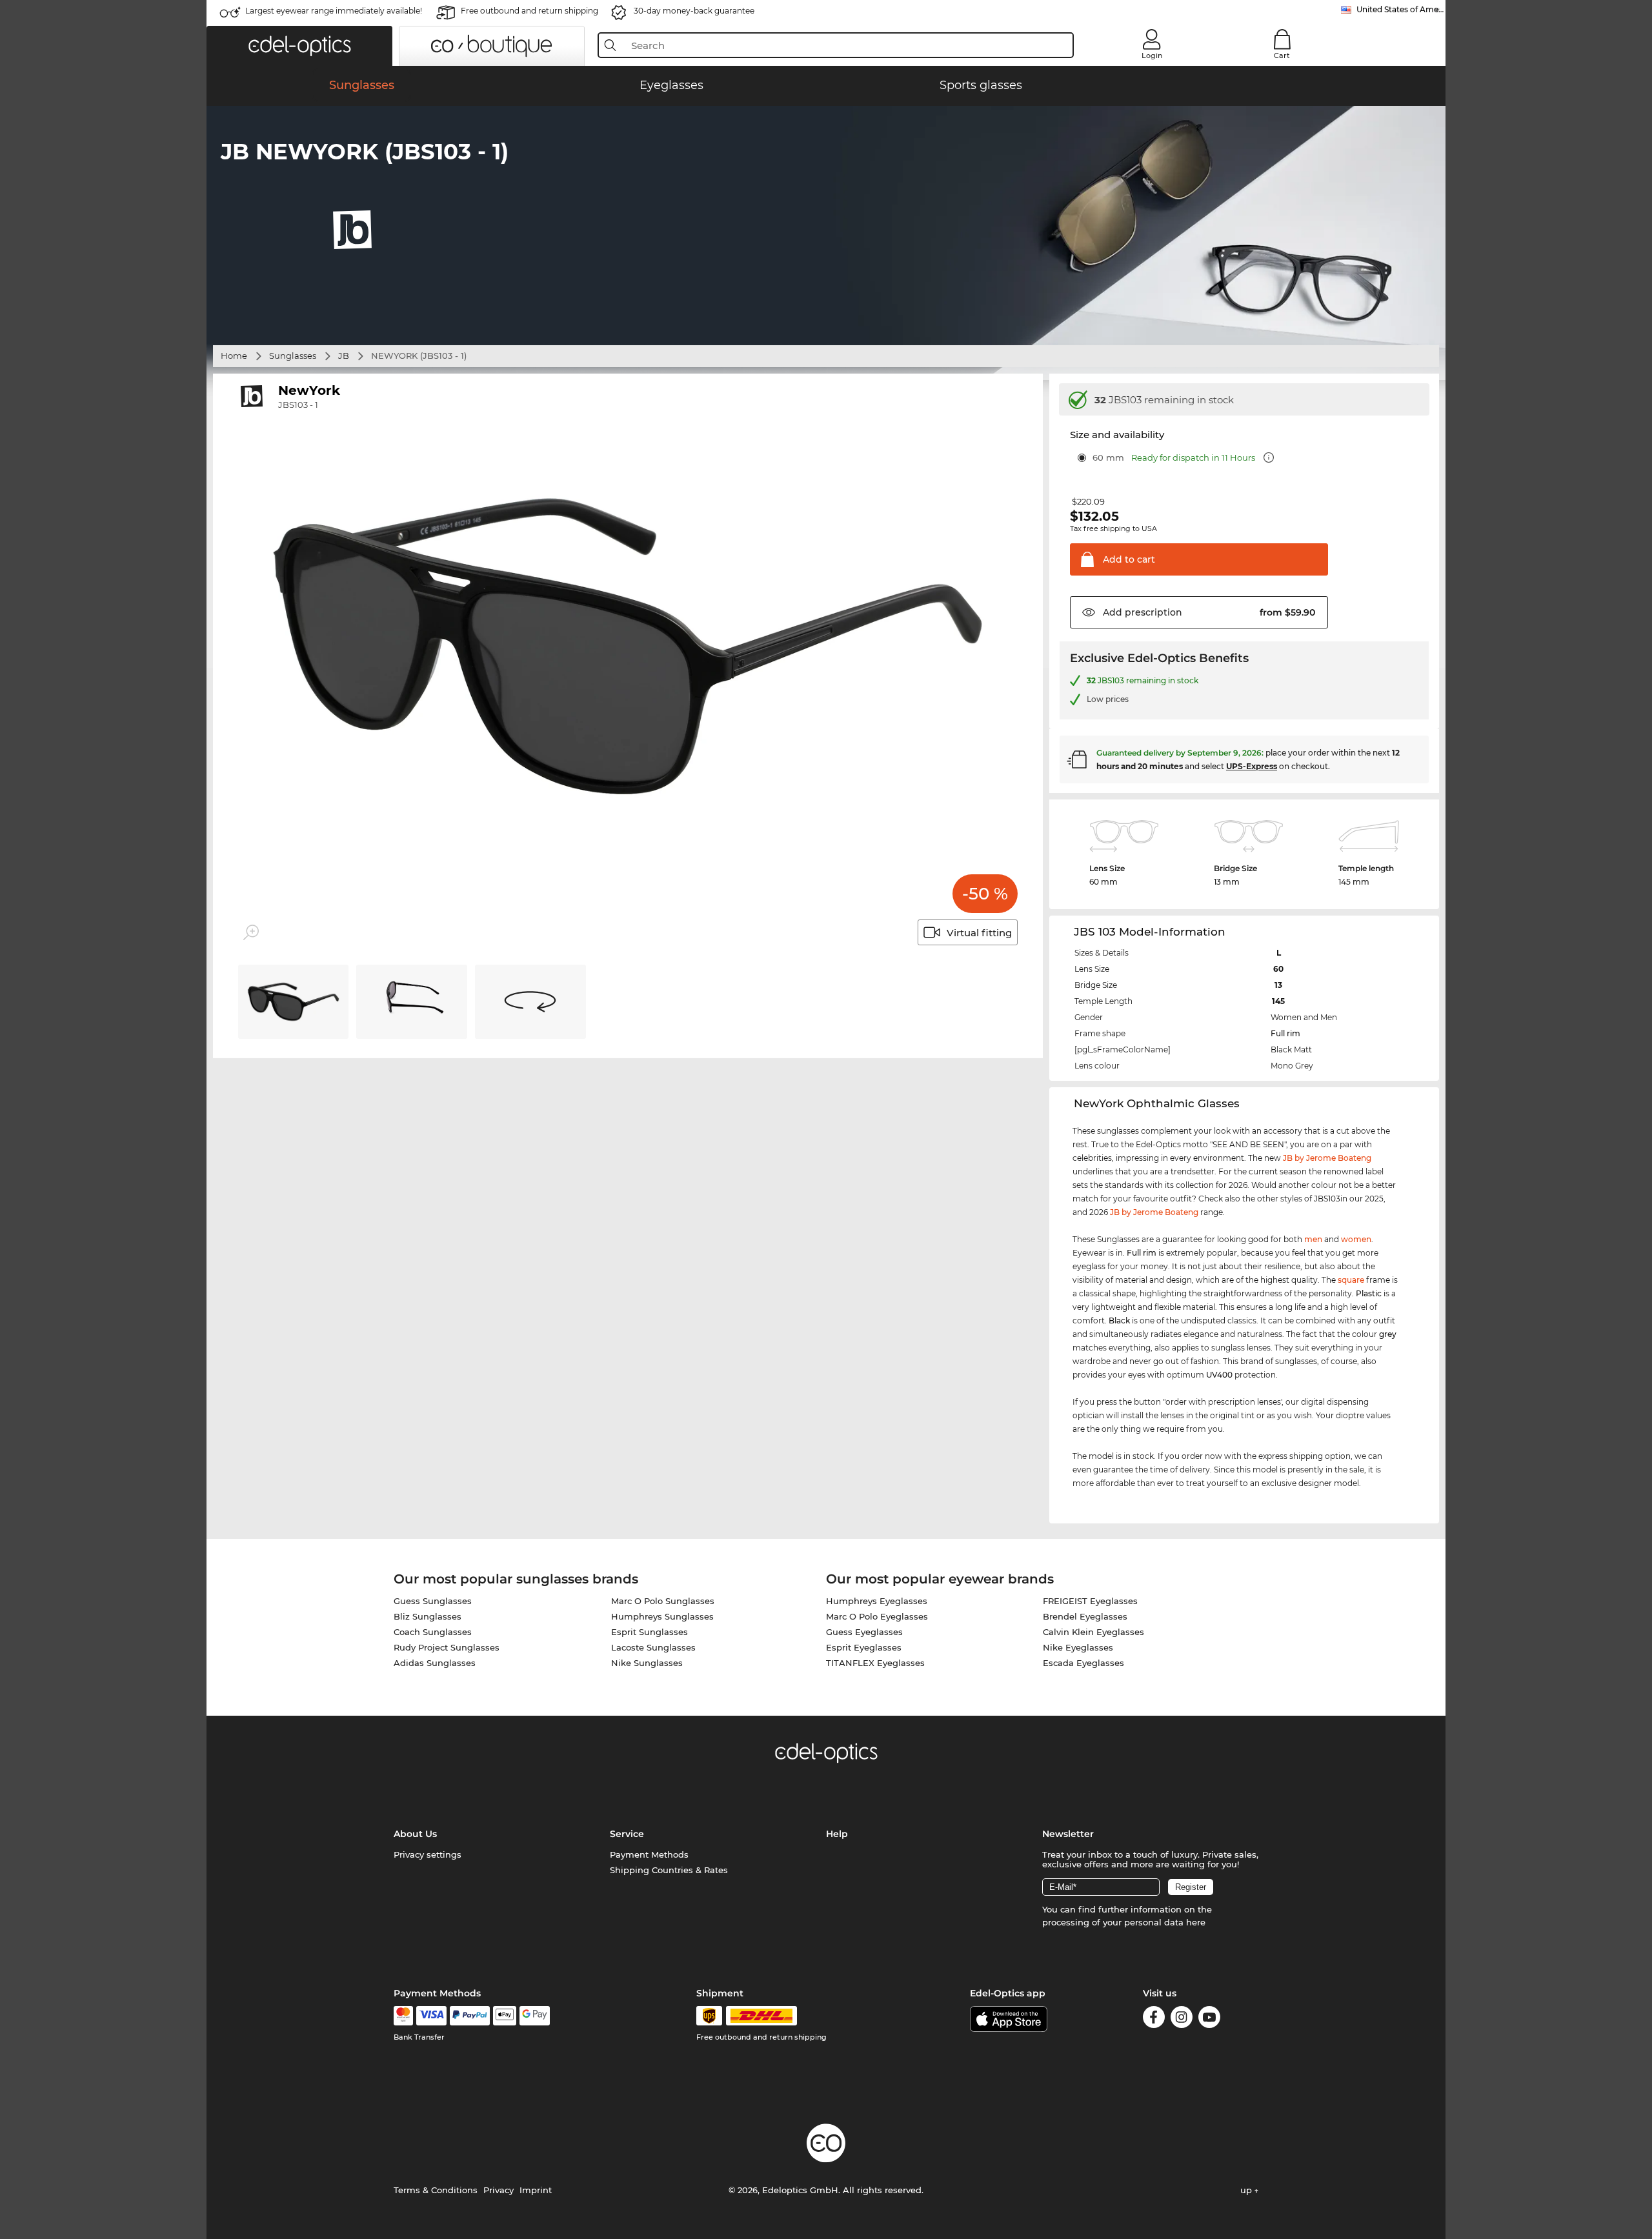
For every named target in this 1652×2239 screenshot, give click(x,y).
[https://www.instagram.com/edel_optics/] (1182, 2019)
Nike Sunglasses (647, 1663)
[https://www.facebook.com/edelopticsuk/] (1154, 2019)
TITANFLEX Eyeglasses (875, 1663)
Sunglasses (293, 356)
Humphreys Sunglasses (662, 1616)
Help (837, 1834)
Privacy (499, 2190)
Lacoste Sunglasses (653, 1647)
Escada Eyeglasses (1083, 1663)
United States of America (1401, 9)
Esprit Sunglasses (650, 1632)
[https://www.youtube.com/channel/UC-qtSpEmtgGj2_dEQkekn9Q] (1209, 2019)
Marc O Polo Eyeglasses (877, 1616)
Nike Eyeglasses (1078, 1647)
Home (234, 356)
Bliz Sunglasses (428, 1616)
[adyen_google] (535, 2016)
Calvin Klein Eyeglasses (1093, 1632)
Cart (1282, 55)
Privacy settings (428, 1854)
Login (1152, 55)
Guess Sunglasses (433, 1601)
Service (627, 1834)
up (1247, 2190)
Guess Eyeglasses (864, 1632)
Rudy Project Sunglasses (447, 1647)
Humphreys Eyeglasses (877, 1601)
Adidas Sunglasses (435, 1663)
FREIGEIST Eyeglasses (1090, 1601)
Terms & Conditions (436, 2190)
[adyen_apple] (505, 2016)
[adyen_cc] (403, 2016)
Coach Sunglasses (433, 1632)
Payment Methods (649, 1854)
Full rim (1285, 1033)
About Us (415, 1834)
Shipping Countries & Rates (669, 1870)
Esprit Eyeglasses (864, 1647)
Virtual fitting (979, 933)
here (1196, 1922)
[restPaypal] (470, 2016)
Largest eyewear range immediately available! (334, 11)
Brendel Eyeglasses (1085, 1616)
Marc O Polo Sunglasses (663, 1601)
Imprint (536, 2190)
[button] (299, 46)
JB (344, 356)
